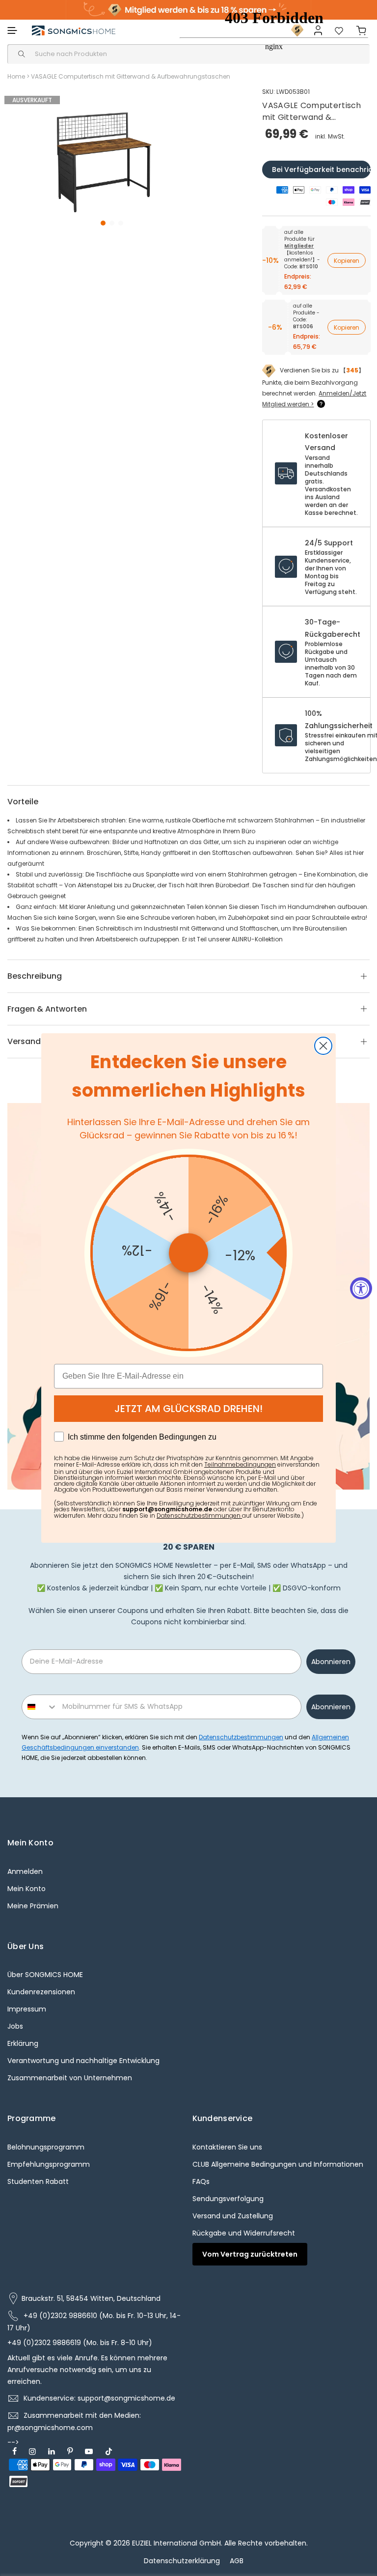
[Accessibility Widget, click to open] (361, 1288)
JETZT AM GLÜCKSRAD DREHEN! (188, 1409)
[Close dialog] (323, 1046)
